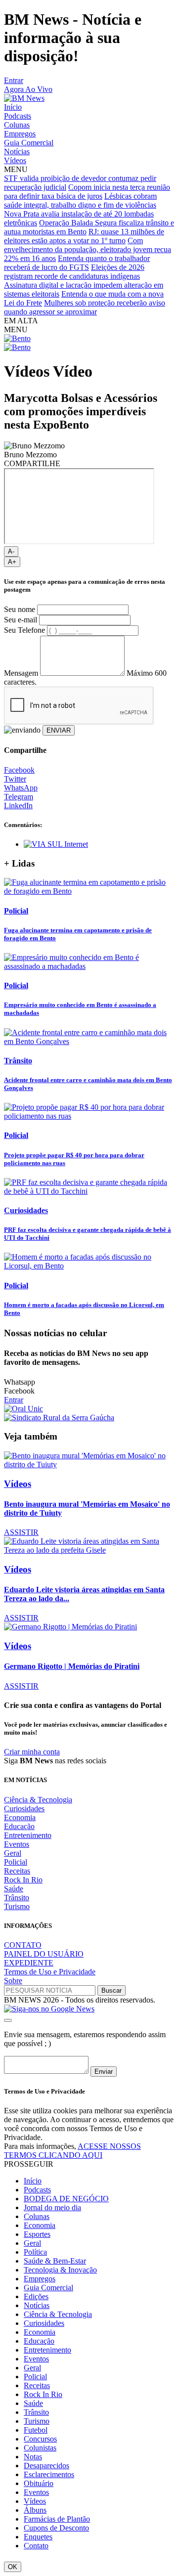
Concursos (40, 2439)
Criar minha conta (32, 1752)
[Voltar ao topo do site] (8, 2020)
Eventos (17, 1844)
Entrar (14, 80)
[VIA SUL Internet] (56, 844)
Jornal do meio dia (52, 2207)
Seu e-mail (21, 620)
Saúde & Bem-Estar (55, 2261)
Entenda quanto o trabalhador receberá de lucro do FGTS (77, 263)
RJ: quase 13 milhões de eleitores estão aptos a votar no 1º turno (84, 236)
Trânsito (17, 1898)
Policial (16, 1862)
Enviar (104, 2072)
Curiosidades (24, 1809)
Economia (20, 1817)
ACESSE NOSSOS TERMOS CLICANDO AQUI (72, 2151)
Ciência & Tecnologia (38, 1800)
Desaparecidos (46, 2466)
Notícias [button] (37, 2305)
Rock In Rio (23, 1880)
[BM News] (24, 98)
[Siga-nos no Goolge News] (49, 2009)
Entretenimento (28, 1835)
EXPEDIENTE (29, 1963)
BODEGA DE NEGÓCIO (66, 2199)
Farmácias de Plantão (57, 2519)
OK (13, 2567)
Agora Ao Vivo (28, 89)
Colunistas (40, 2448)
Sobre (13, 1981)
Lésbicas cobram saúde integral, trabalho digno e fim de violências (80, 200)
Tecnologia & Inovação (60, 2270)
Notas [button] (33, 2457)
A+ (12, 562)
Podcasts (18, 116)
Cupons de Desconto (56, 2528)
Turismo (17, 1906)
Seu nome (20, 609)
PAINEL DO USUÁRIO (44, 1954)
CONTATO (23, 1945)
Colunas (17, 125)
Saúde (14, 1889)
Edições (36, 2296)
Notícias (17, 152)
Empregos (20, 134)
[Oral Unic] (23, 1409)
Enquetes (38, 2537)
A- (11, 551)
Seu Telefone (24, 630)
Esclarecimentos (49, 2474)
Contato (36, 2546)
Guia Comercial (29, 143)
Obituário (39, 2483)
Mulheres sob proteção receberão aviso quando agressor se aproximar (85, 307)
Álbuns (35, 2510)
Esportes (37, 2234)
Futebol (36, 2430)
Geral (13, 1853)
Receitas (17, 1871)
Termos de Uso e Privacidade (50, 1972)
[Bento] (17, 338)
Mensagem (21, 673)
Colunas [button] (37, 2216)
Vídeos (15, 160)
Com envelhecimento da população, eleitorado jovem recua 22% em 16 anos (88, 249)
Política (35, 2252)
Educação (19, 1826)
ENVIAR (59, 730)
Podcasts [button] (37, 2190)
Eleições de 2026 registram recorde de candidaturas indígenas (74, 272)
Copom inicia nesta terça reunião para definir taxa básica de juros (87, 192)
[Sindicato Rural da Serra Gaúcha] (59, 1418)
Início (13, 107)
